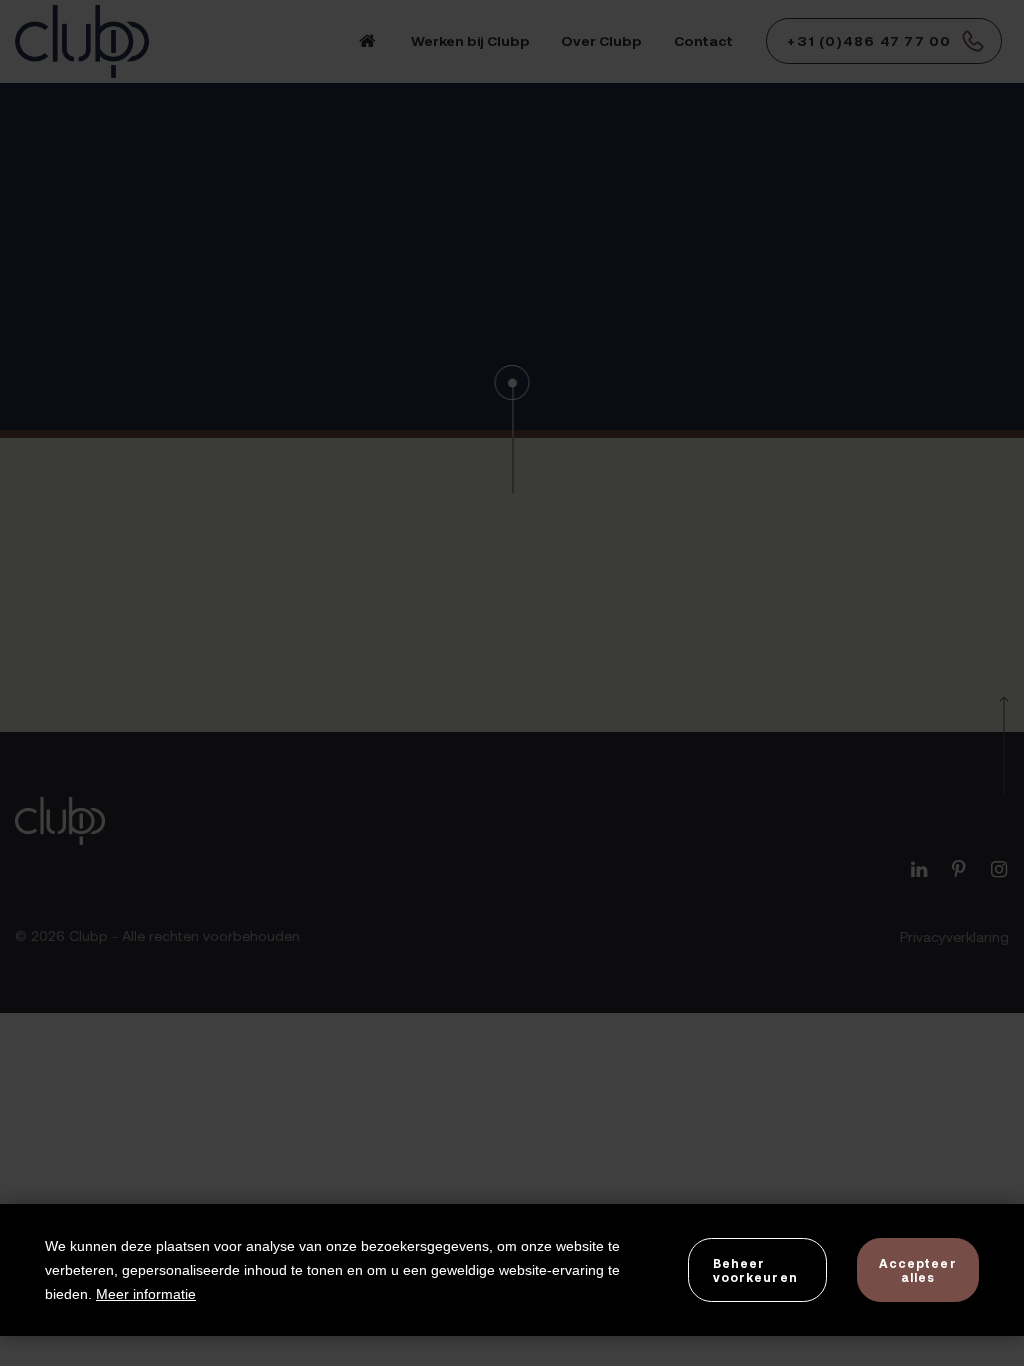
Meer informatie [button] (146, 1294)
